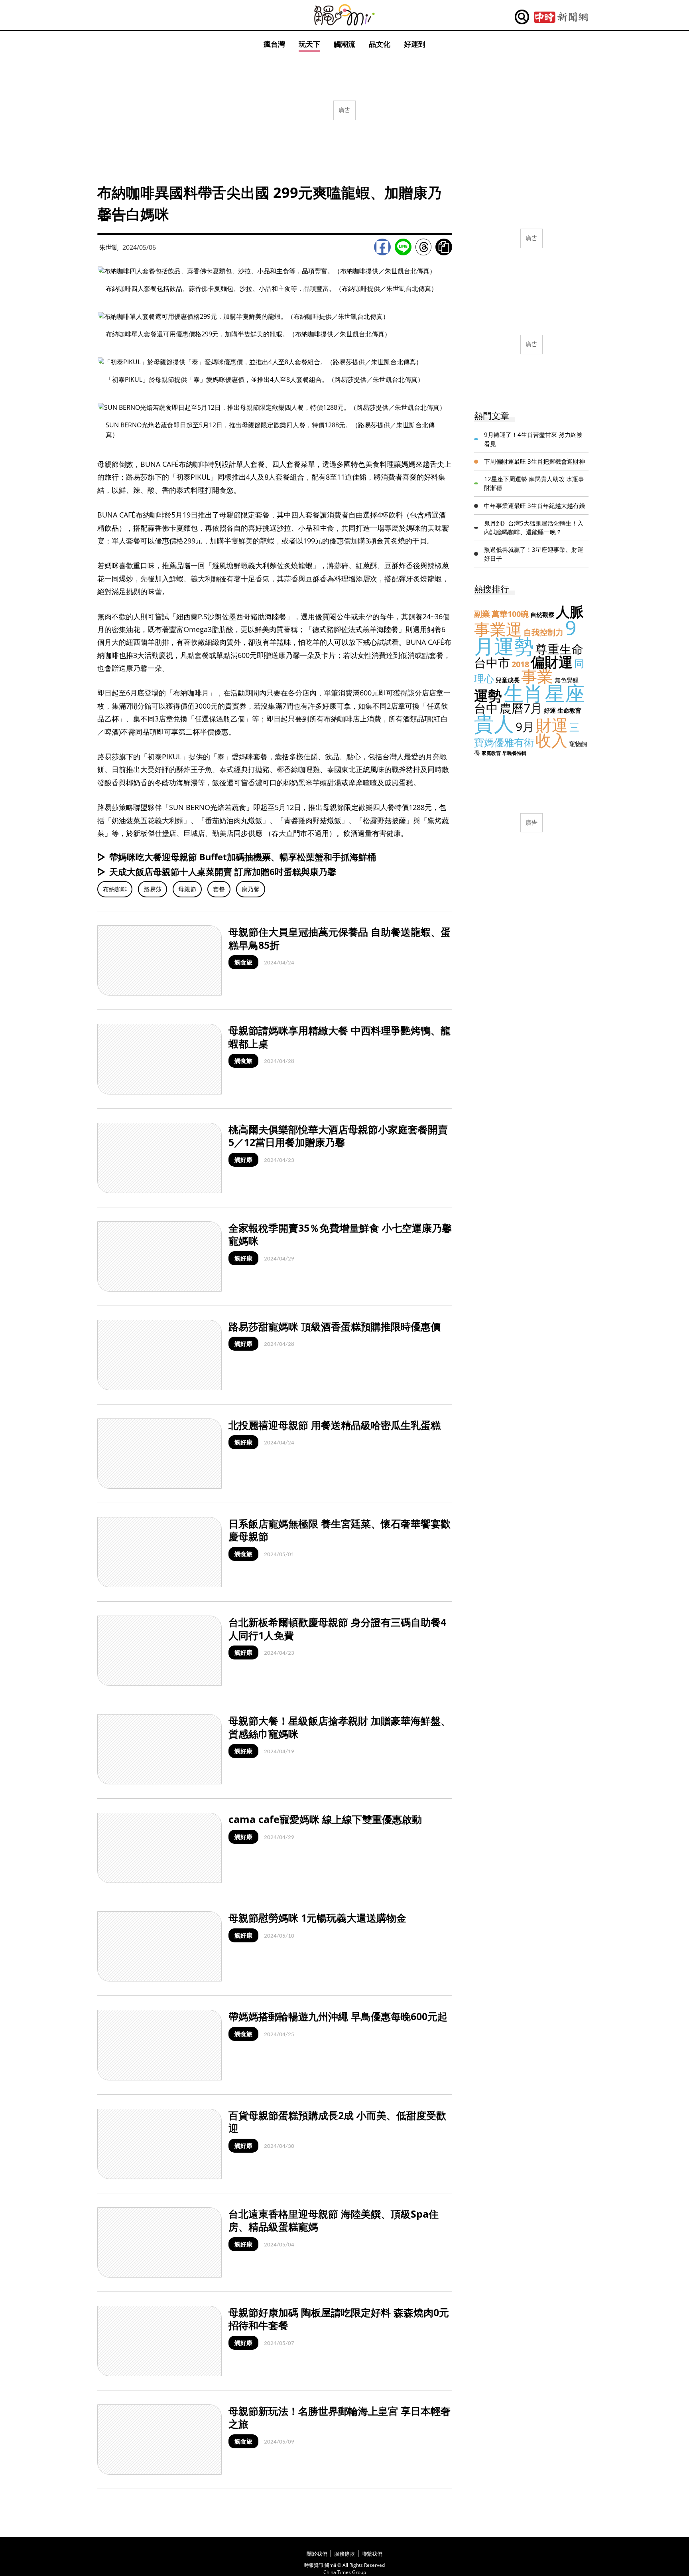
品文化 (380, 44)
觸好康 (243, 1160)
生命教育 (569, 710)
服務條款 (344, 2554)
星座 (565, 693)
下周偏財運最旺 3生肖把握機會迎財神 (534, 461)
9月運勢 (525, 637)
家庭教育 (491, 753)
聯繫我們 (372, 2554)
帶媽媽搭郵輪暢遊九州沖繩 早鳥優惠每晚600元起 (338, 2016)
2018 (520, 664)
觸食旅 (243, 962)
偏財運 (552, 662)
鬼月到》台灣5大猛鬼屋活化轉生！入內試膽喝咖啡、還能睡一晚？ (534, 528)
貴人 (494, 723)
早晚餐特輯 (514, 753)
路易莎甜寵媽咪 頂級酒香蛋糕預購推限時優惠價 (335, 1326)
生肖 (524, 693)
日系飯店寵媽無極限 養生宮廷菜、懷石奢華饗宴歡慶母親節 (340, 1530)
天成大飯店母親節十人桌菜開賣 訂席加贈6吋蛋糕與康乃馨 (223, 871)
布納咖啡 (115, 889)
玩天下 (309, 44)
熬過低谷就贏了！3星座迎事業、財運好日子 (534, 554)
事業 (537, 676)
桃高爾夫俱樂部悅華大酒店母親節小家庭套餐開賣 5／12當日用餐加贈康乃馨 (338, 1136)
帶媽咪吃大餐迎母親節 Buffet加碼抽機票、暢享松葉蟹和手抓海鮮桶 (243, 857)
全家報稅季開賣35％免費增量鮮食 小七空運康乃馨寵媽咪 (340, 1234)
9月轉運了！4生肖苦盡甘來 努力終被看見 (533, 439)
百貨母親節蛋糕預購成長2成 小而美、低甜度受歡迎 (337, 2122)
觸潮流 (344, 44)
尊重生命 (559, 649)
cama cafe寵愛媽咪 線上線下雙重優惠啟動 (325, 1819)
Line (403, 247)
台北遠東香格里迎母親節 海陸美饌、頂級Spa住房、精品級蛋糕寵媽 (334, 2220)
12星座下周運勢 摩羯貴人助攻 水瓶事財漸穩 (534, 483)
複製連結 (444, 247)
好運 (550, 710)
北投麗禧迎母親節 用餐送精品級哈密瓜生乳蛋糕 (335, 1425)
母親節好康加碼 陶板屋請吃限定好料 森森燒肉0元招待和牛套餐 (339, 2319)
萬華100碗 (510, 614)
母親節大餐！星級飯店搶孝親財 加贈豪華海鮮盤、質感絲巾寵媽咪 (340, 1727)
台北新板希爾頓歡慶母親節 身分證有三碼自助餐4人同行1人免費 (337, 1629)
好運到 (415, 44)
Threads (423, 247)
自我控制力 (543, 632)
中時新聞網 (561, 17)
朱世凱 (109, 247)
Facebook (382, 247)
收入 (551, 740)
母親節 (187, 889)
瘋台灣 (274, 44)
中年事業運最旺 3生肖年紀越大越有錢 (534, 506)
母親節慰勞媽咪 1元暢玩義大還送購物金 (317, 1918)
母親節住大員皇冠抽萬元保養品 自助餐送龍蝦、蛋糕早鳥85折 (340, 938)
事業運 (498, 629)
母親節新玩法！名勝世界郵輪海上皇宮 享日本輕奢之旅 (340, 2417)
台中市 (492, 663)
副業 (482, 614)
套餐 (219, 889)
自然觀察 (542, 614)
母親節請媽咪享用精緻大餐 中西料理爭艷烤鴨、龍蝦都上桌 (340, 1037)
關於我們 (317, 2554)
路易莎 (153, 889)
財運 (552, 725)
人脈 (570, 611)
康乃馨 (251, 889)
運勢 (488, 695)
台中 (486, 708)
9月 (525, 726)
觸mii (344, 15)
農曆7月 (521, 708)
